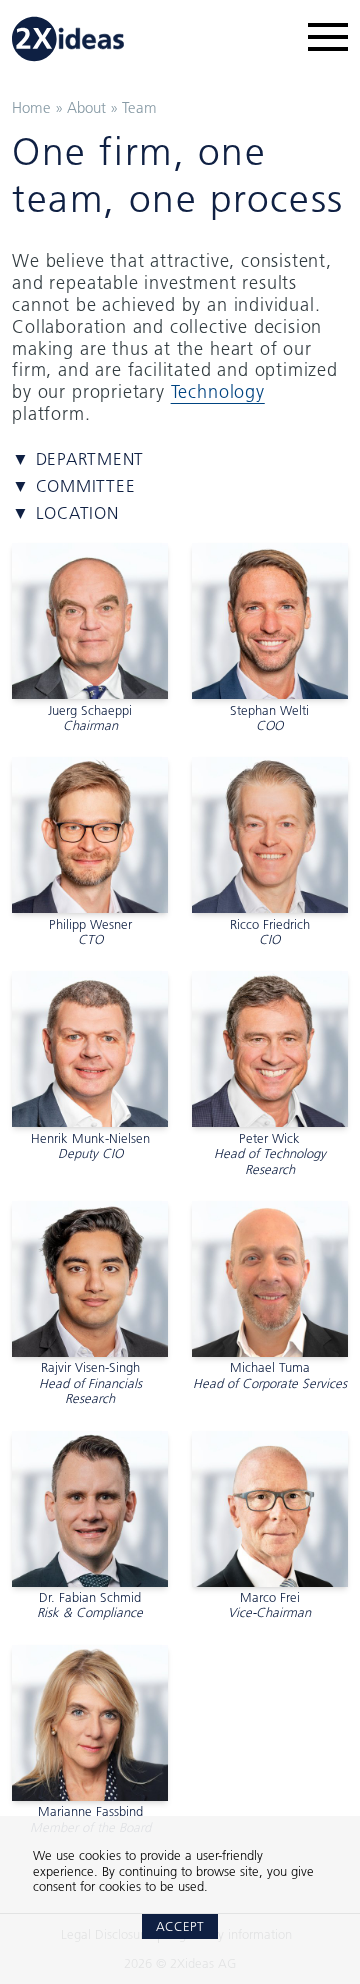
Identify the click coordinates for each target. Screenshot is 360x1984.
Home (31, 107)
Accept (180, 1926)
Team (139, 107)
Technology (218, 391)
